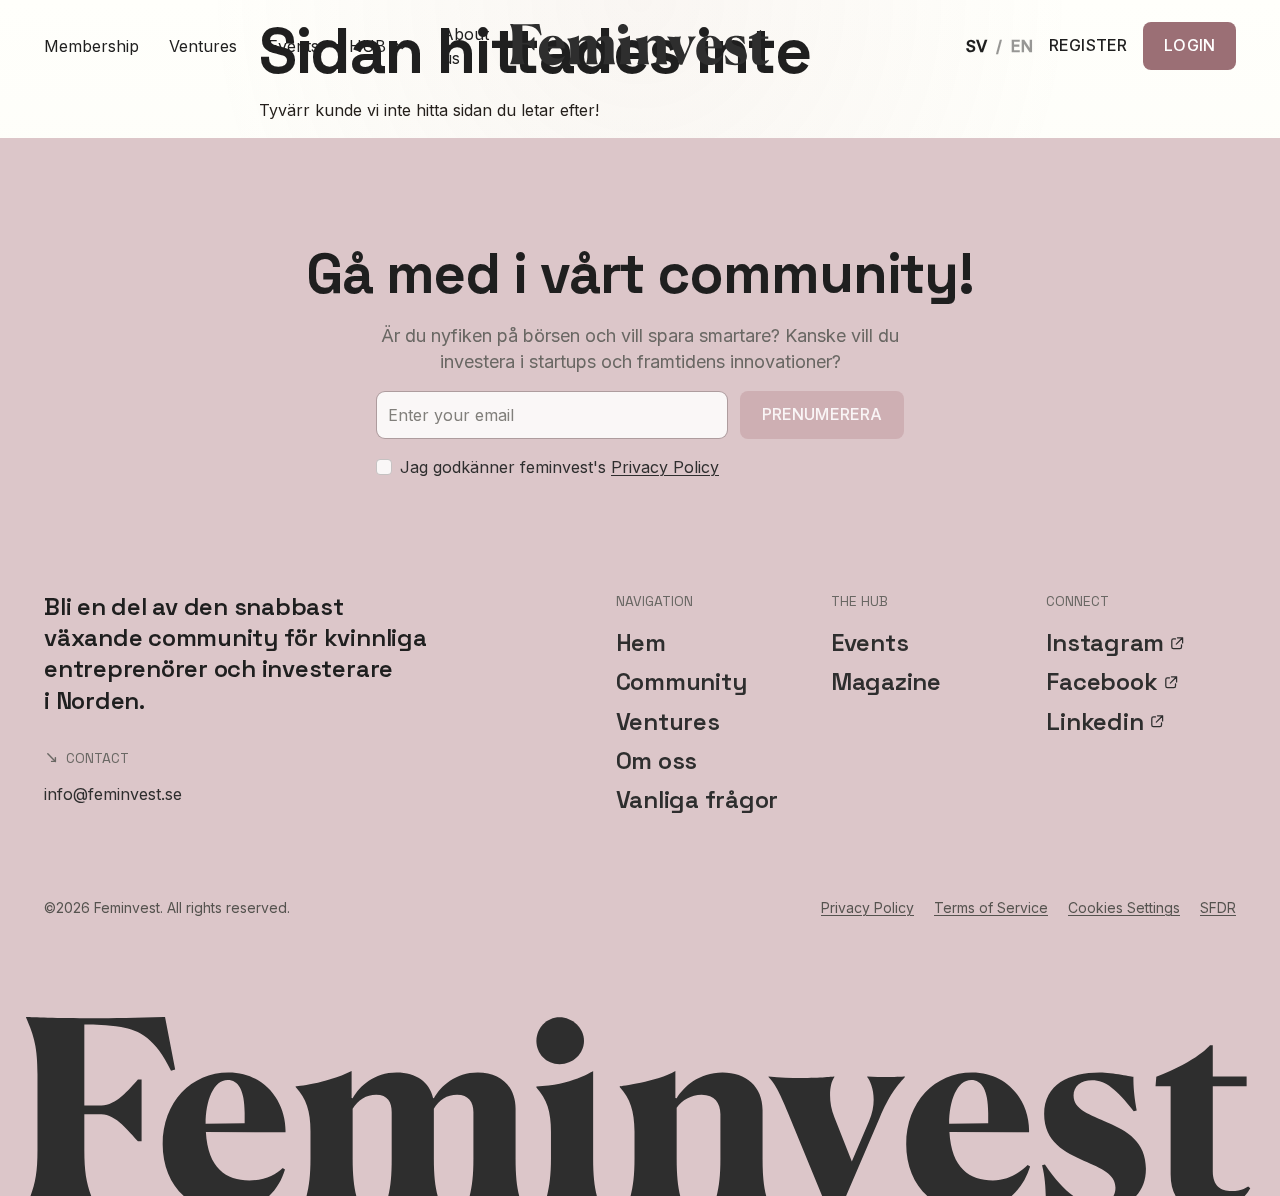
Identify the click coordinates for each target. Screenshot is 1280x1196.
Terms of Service (991, 907)
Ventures (203, 46)
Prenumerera (822, 414)
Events (293, 46)
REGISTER (1088, 46)
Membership (91, 46)
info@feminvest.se (113, 794)
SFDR (1218, 907)
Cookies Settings (1124, 907)
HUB (367, 46)
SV (976, 46)
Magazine (886, 681)
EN (1022, 46)
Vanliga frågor (697, 799)
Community (681, 681)
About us (465, 46)
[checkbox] (384, 467)
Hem (641, 642)
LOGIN (1189, 45)
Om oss (657, 760)
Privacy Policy (665, 467)
